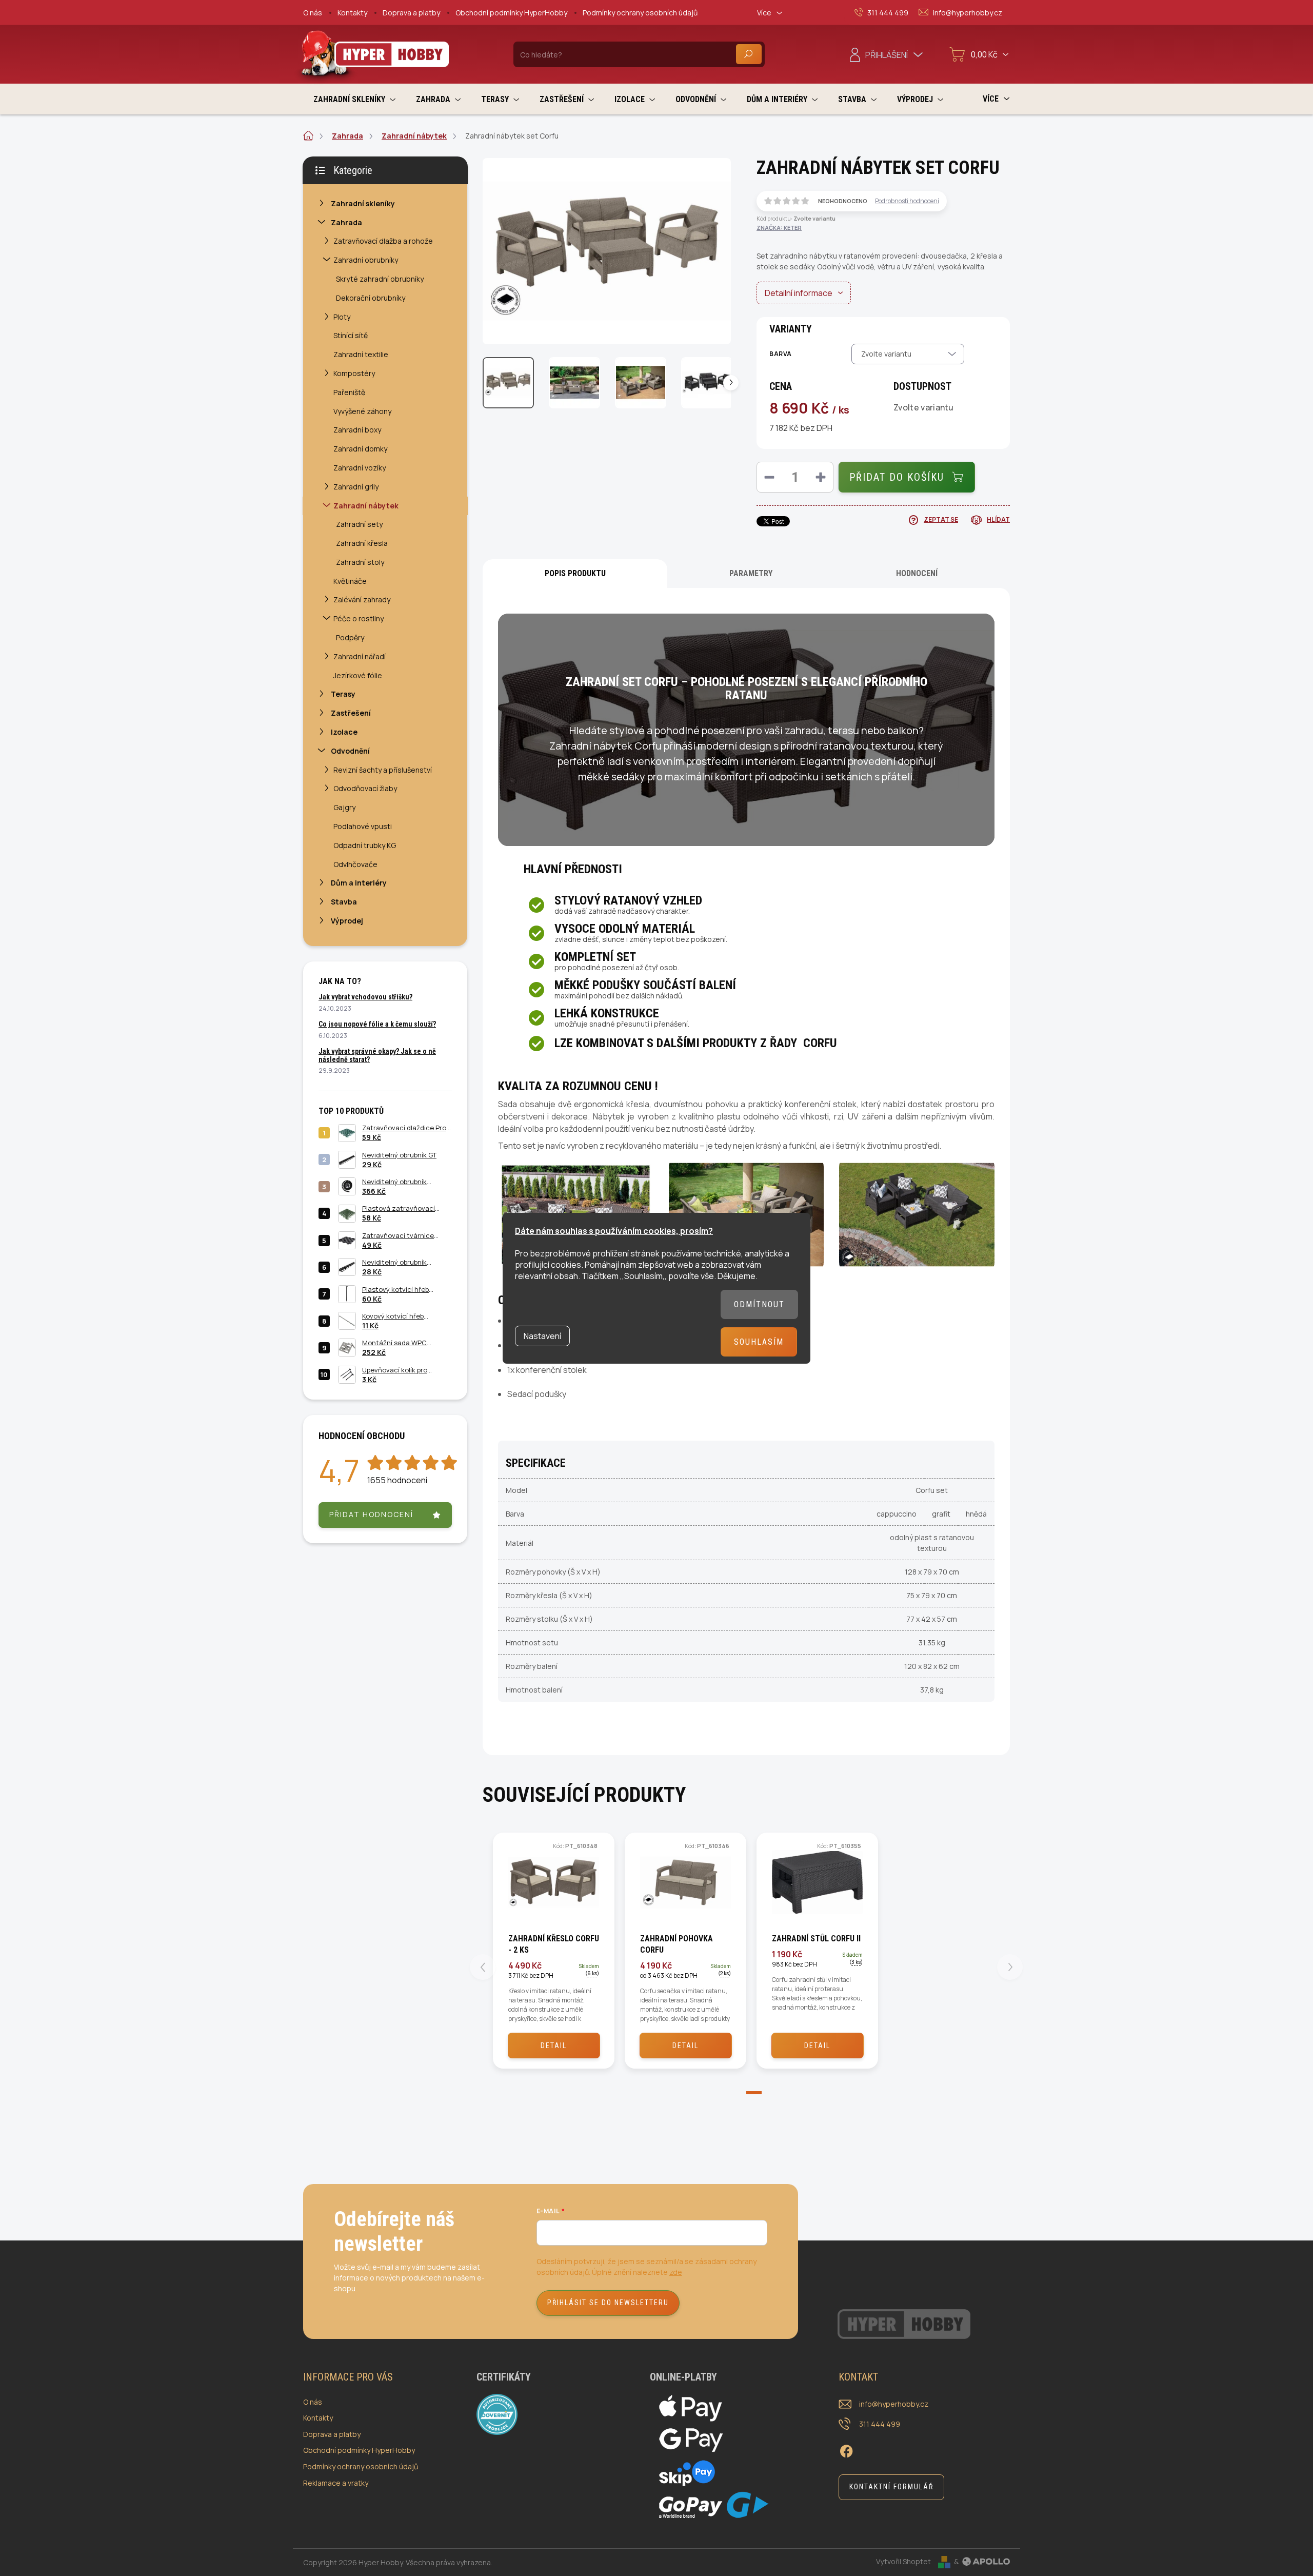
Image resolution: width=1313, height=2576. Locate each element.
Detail (554, 2046)
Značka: (779, 228)
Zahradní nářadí (360, 656)
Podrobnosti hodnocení (907, 201)
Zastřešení (351, 713)
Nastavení (542, 1336)
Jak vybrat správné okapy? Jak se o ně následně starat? (377, 1055)
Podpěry (350, 637)
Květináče (350, 581)
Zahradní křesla (362, 543)
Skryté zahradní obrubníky (380, 279)
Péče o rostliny (359, 618)
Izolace (344, 732)
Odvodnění (350, 751)
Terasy (343, 694)
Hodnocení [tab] (917, 573)
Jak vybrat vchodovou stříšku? (365, 997)
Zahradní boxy (357, 430)
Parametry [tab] (751, 573)
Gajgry (344, 807)
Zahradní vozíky (360, 468)
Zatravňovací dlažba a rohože (383, 241)
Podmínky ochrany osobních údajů (640, 13)
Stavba (344, 902)
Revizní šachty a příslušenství (383, 770)
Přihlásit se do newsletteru (608, 2303)
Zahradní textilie (361, 354)
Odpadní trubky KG (365, 845)
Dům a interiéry (359, 883)
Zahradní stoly (360, 562)
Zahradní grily (356, 487)
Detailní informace (799, 293)
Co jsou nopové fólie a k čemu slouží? (377, 1024)
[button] (746, 2094)
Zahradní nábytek (366, 506)
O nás (313, 13)
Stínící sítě (351, 335)
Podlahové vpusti (363, 826)
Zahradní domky (360, 449)
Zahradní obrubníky (366, 260)
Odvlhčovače (355, 864)
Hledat (749, 54)
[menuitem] (354, 99)
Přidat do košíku (897, 477)
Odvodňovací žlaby (365, 788)
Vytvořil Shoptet (903, 2561)
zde (676, 2272)
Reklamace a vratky (336, 2483)
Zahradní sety (359, 524)
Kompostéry (354, 373)
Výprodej (347, 921)
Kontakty (352, 13)
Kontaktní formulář (891, 2487)
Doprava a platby (411, 13)
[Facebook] (846, 2450)
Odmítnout (759, 1304)
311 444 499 (880, 2424)
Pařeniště (349, 392)
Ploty (342, 317)
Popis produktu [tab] (575, 573)
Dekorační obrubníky (371, 298)
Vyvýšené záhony (362, 411)
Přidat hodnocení (371, 1514)
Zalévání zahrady (362, 599)
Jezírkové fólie (358, 675)
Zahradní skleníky (363, 203)
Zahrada (346, 222)
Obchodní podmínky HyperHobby (511, 13)
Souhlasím (759, 1342)
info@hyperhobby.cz (894, 2404)
